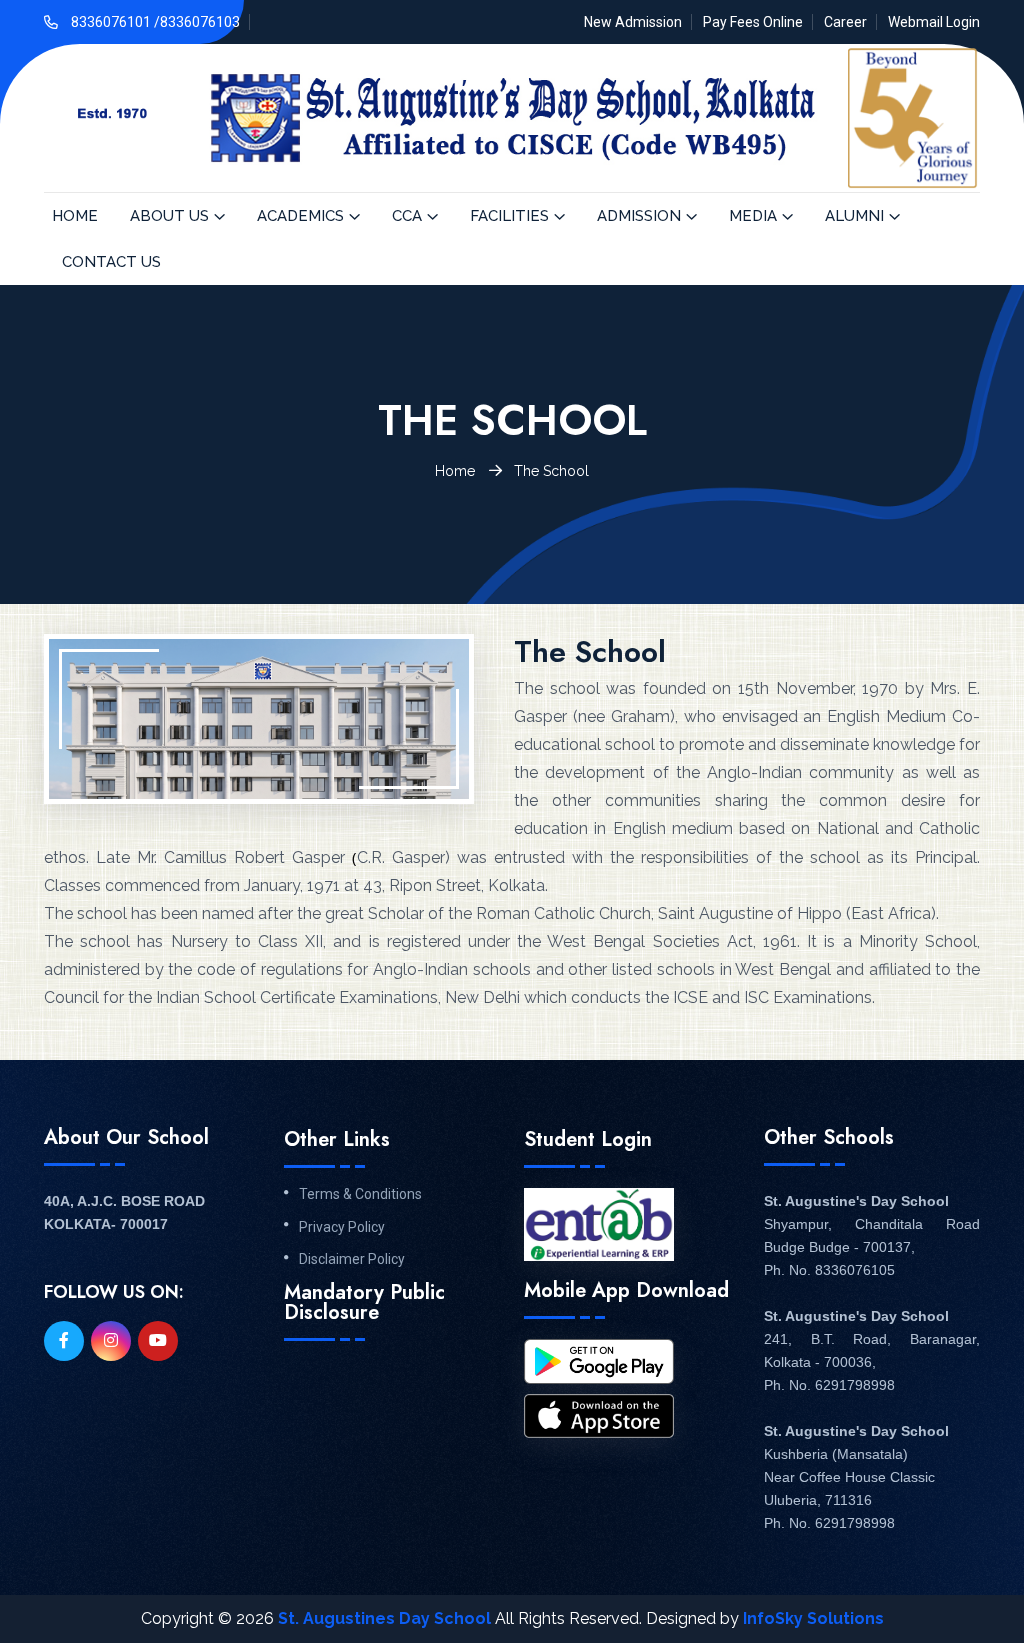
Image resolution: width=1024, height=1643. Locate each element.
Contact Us (111, 262)
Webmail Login (934, 22)
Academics (300, 216)
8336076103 (200, 22)
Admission (639, 216)
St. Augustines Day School (384, 1618)
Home (75, 216)
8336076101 (112, 22)
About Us (169, 216)
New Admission (633, 22)
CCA (407, 216)
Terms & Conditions (360, 1194)
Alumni (854, 216)
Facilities (509, 216)
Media (753, 216)
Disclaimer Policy (352, 1259)
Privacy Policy (342, 1227)
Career (845, 22)
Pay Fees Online (753, 22)
